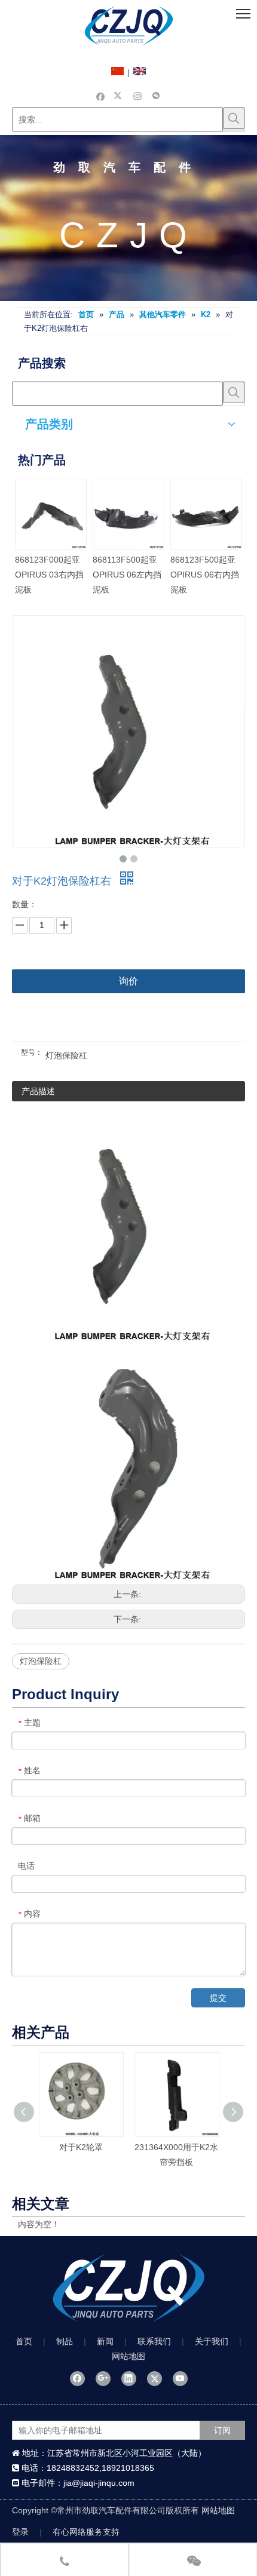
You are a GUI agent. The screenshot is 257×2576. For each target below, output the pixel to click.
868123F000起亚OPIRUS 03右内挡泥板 (49, 575)
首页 (24, 2341)
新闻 (105, 2341)
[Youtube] (180, 2378)
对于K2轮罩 (81, 2147)
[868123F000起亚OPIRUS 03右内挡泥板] (51, 514)
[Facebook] (101, 96)
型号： (32, 1052)
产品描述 (38, 1091)
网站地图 (128, 2356)
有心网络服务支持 (86, 2532)
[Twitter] (119, 96)
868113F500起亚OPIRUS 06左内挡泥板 (127, 575)
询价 (128, 981)
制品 (65, 2341)
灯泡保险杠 (41, 1661)
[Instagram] (138, 96)
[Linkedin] (129, 2378)
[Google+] (103, 2378)
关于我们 (212, 2341)
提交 (218, 1998)
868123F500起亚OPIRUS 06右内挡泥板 (205, 575)
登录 (20, 2532)
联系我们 (154, 2341)
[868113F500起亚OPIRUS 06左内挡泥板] (128, 514)
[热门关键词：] (234, 118)
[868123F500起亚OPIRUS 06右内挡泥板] (206, 514)
